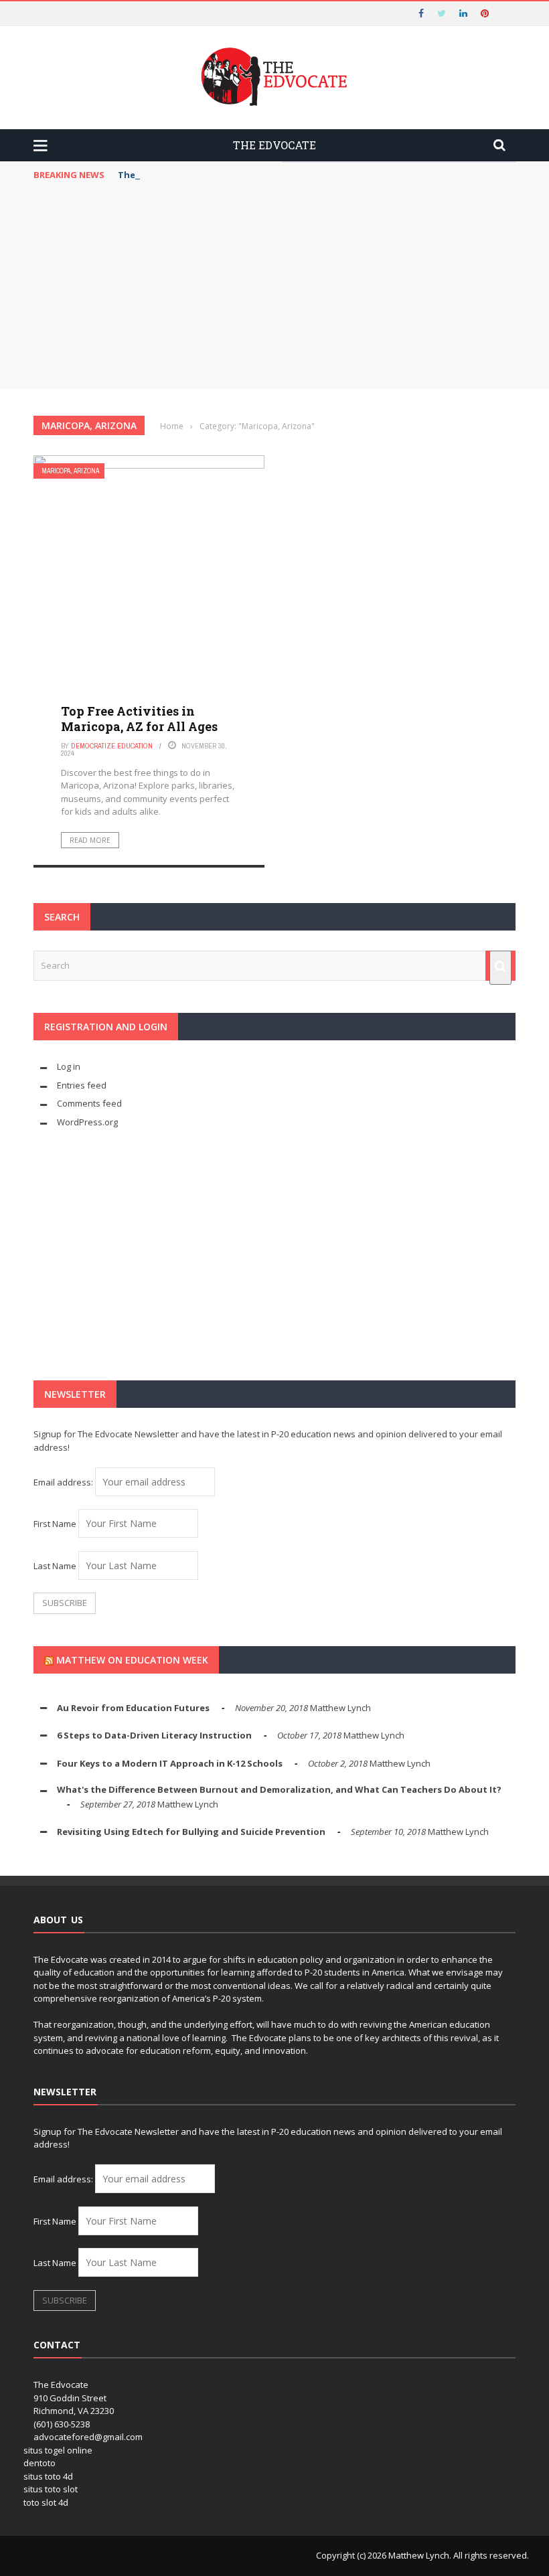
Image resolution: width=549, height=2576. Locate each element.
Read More (90, 840)
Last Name (55, 1566)
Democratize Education (112, 746)
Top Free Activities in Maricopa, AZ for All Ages (139, 719)
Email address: (64, 1482)
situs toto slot (51, 2489)
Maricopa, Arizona (70, 471)
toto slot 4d (46, 2502)
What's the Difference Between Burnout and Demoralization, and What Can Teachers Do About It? (279, 1789)
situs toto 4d (48, 2476)
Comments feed (89, 1103)
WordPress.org (87, 1122)
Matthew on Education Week (132, 1660)
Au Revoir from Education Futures (133, 1708)
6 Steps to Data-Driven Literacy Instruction (154, 1735)
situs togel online (58, 2450)
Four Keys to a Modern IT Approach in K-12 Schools (170, 1763)
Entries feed (82, 1085)
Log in (69, 1066)
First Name (55, 1524)
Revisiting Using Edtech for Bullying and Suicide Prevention (191, 1832)
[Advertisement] (274, 289)
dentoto (40, 2463)
